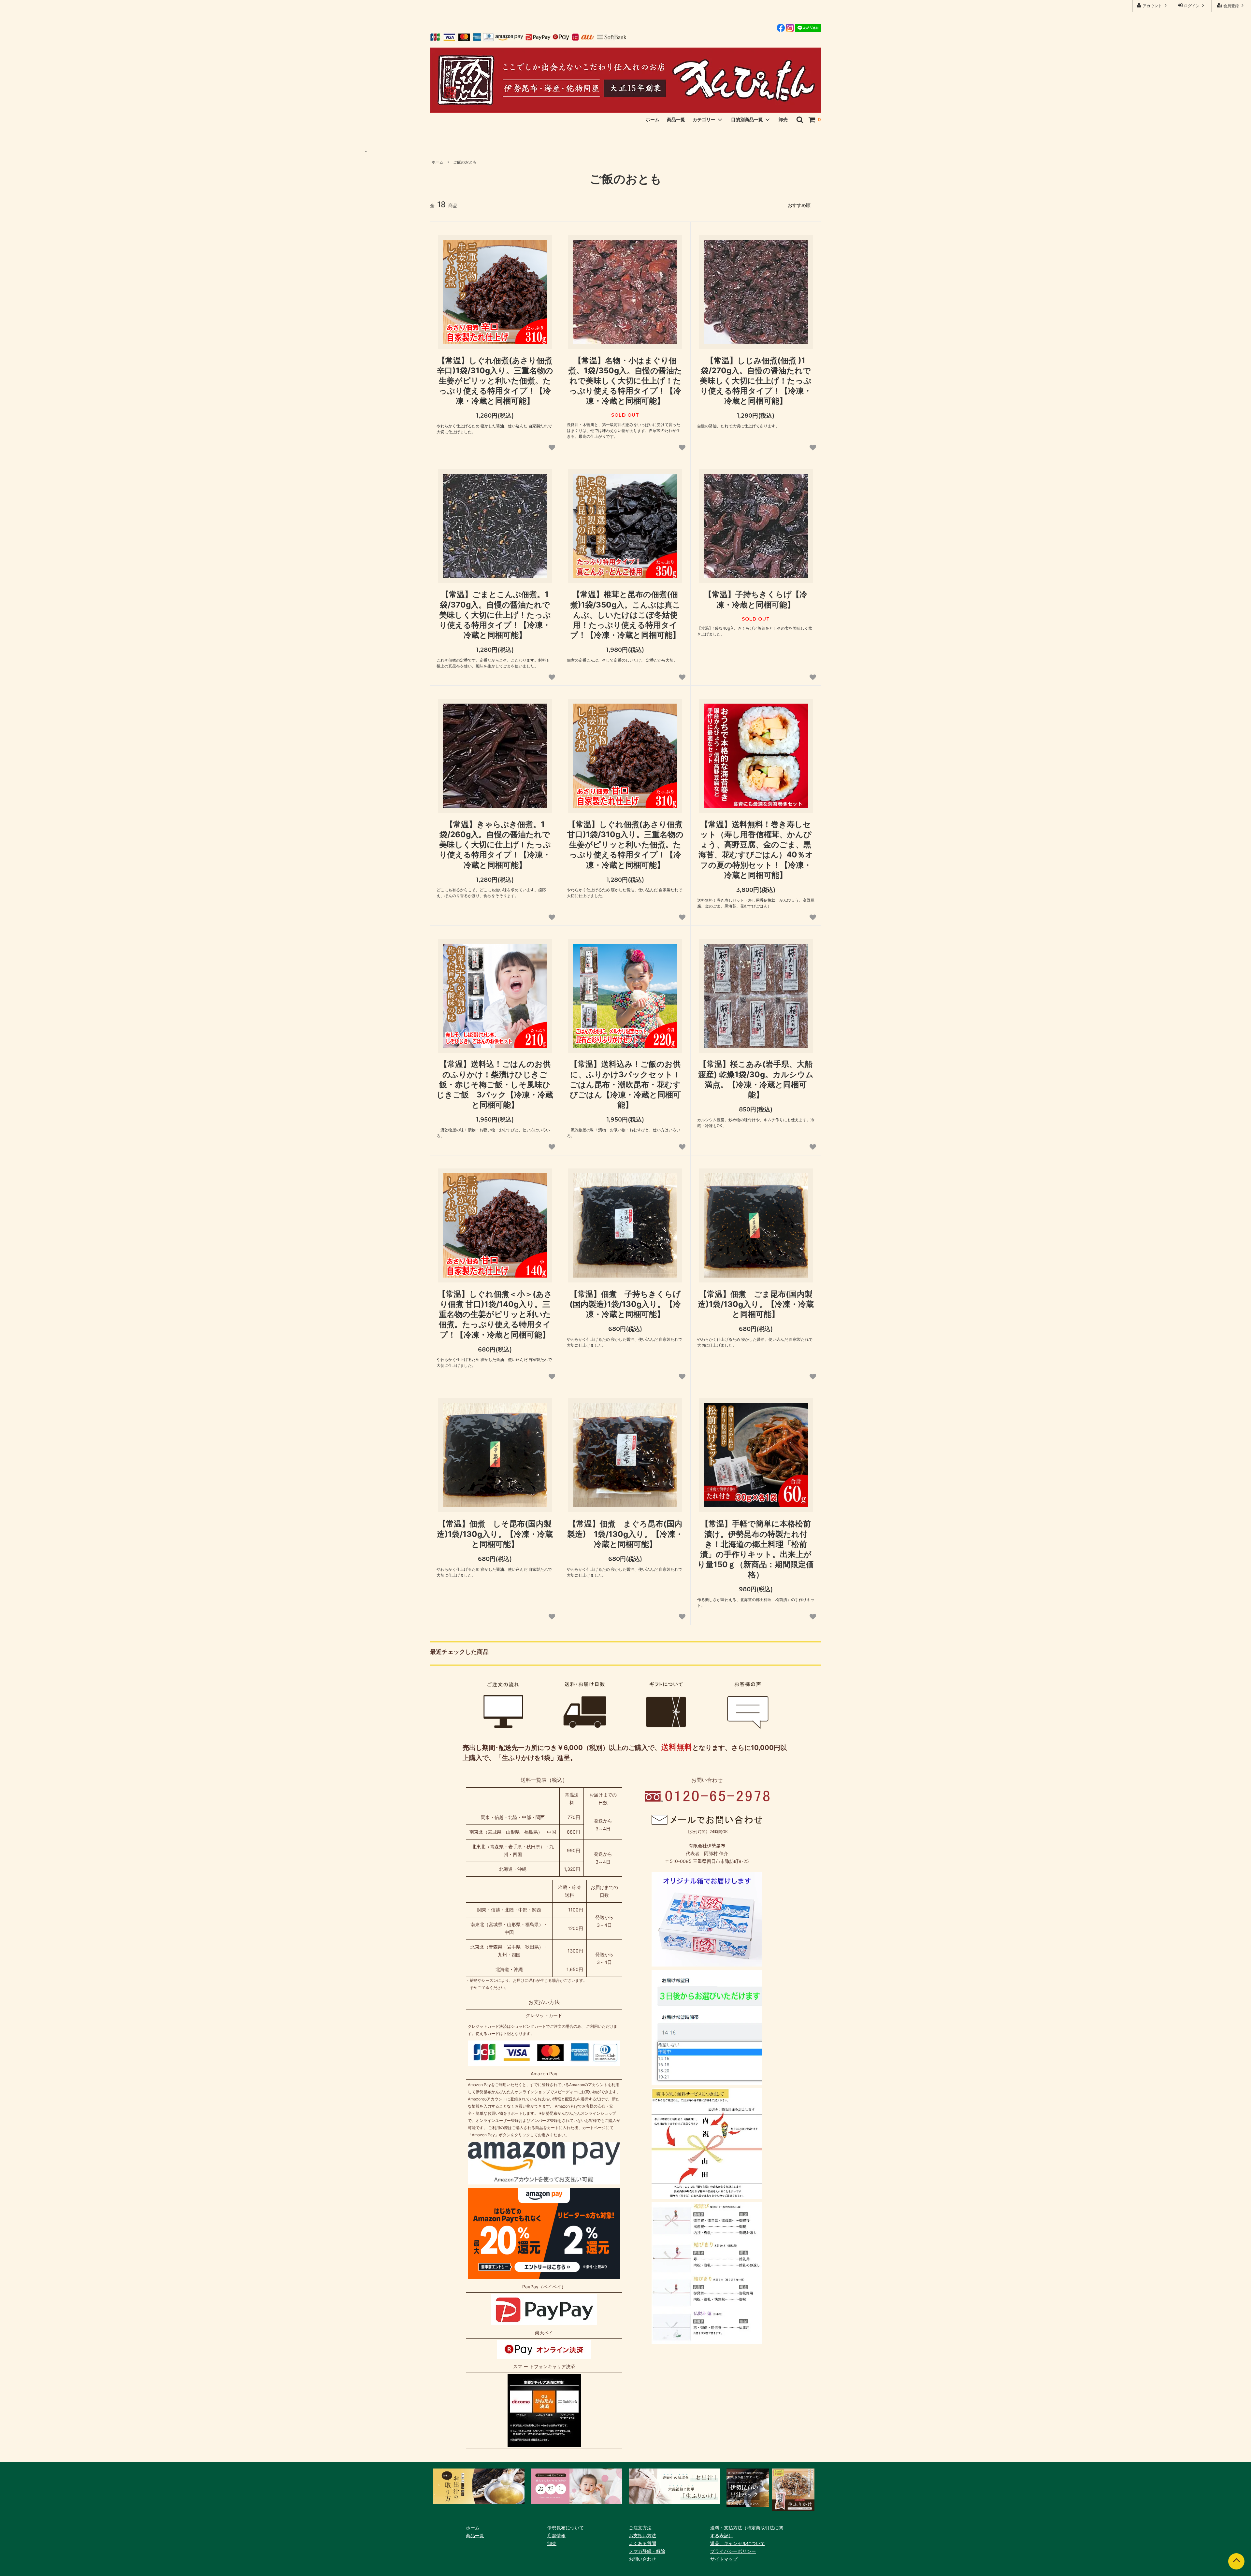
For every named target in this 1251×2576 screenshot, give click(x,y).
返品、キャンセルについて (738, 2543)
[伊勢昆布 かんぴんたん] (625, 80)
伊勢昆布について (566, 2528)
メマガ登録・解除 (647, 2551)
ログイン (1192, 6)
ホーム (653, 119)
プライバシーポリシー (733, 2551)
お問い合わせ (642, 2559)
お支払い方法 (642, 2535)
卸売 (783, 119)
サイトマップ (724, 2559)
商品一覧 (676, 119)
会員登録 (1231, 6)
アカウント (1152, 6)
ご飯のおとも (465, 162)
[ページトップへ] (1236, 2561)
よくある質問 (642, 2543)
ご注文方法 (640, 2528)
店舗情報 (556, 2535)
